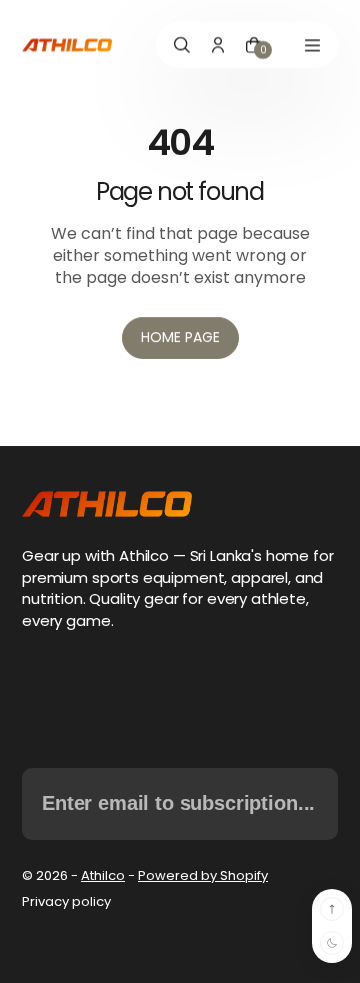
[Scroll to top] (332, 909)
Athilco (103, 875)
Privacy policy (66, 902)
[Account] (218, 45)
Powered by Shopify (203, 875)
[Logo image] (67, 45)
